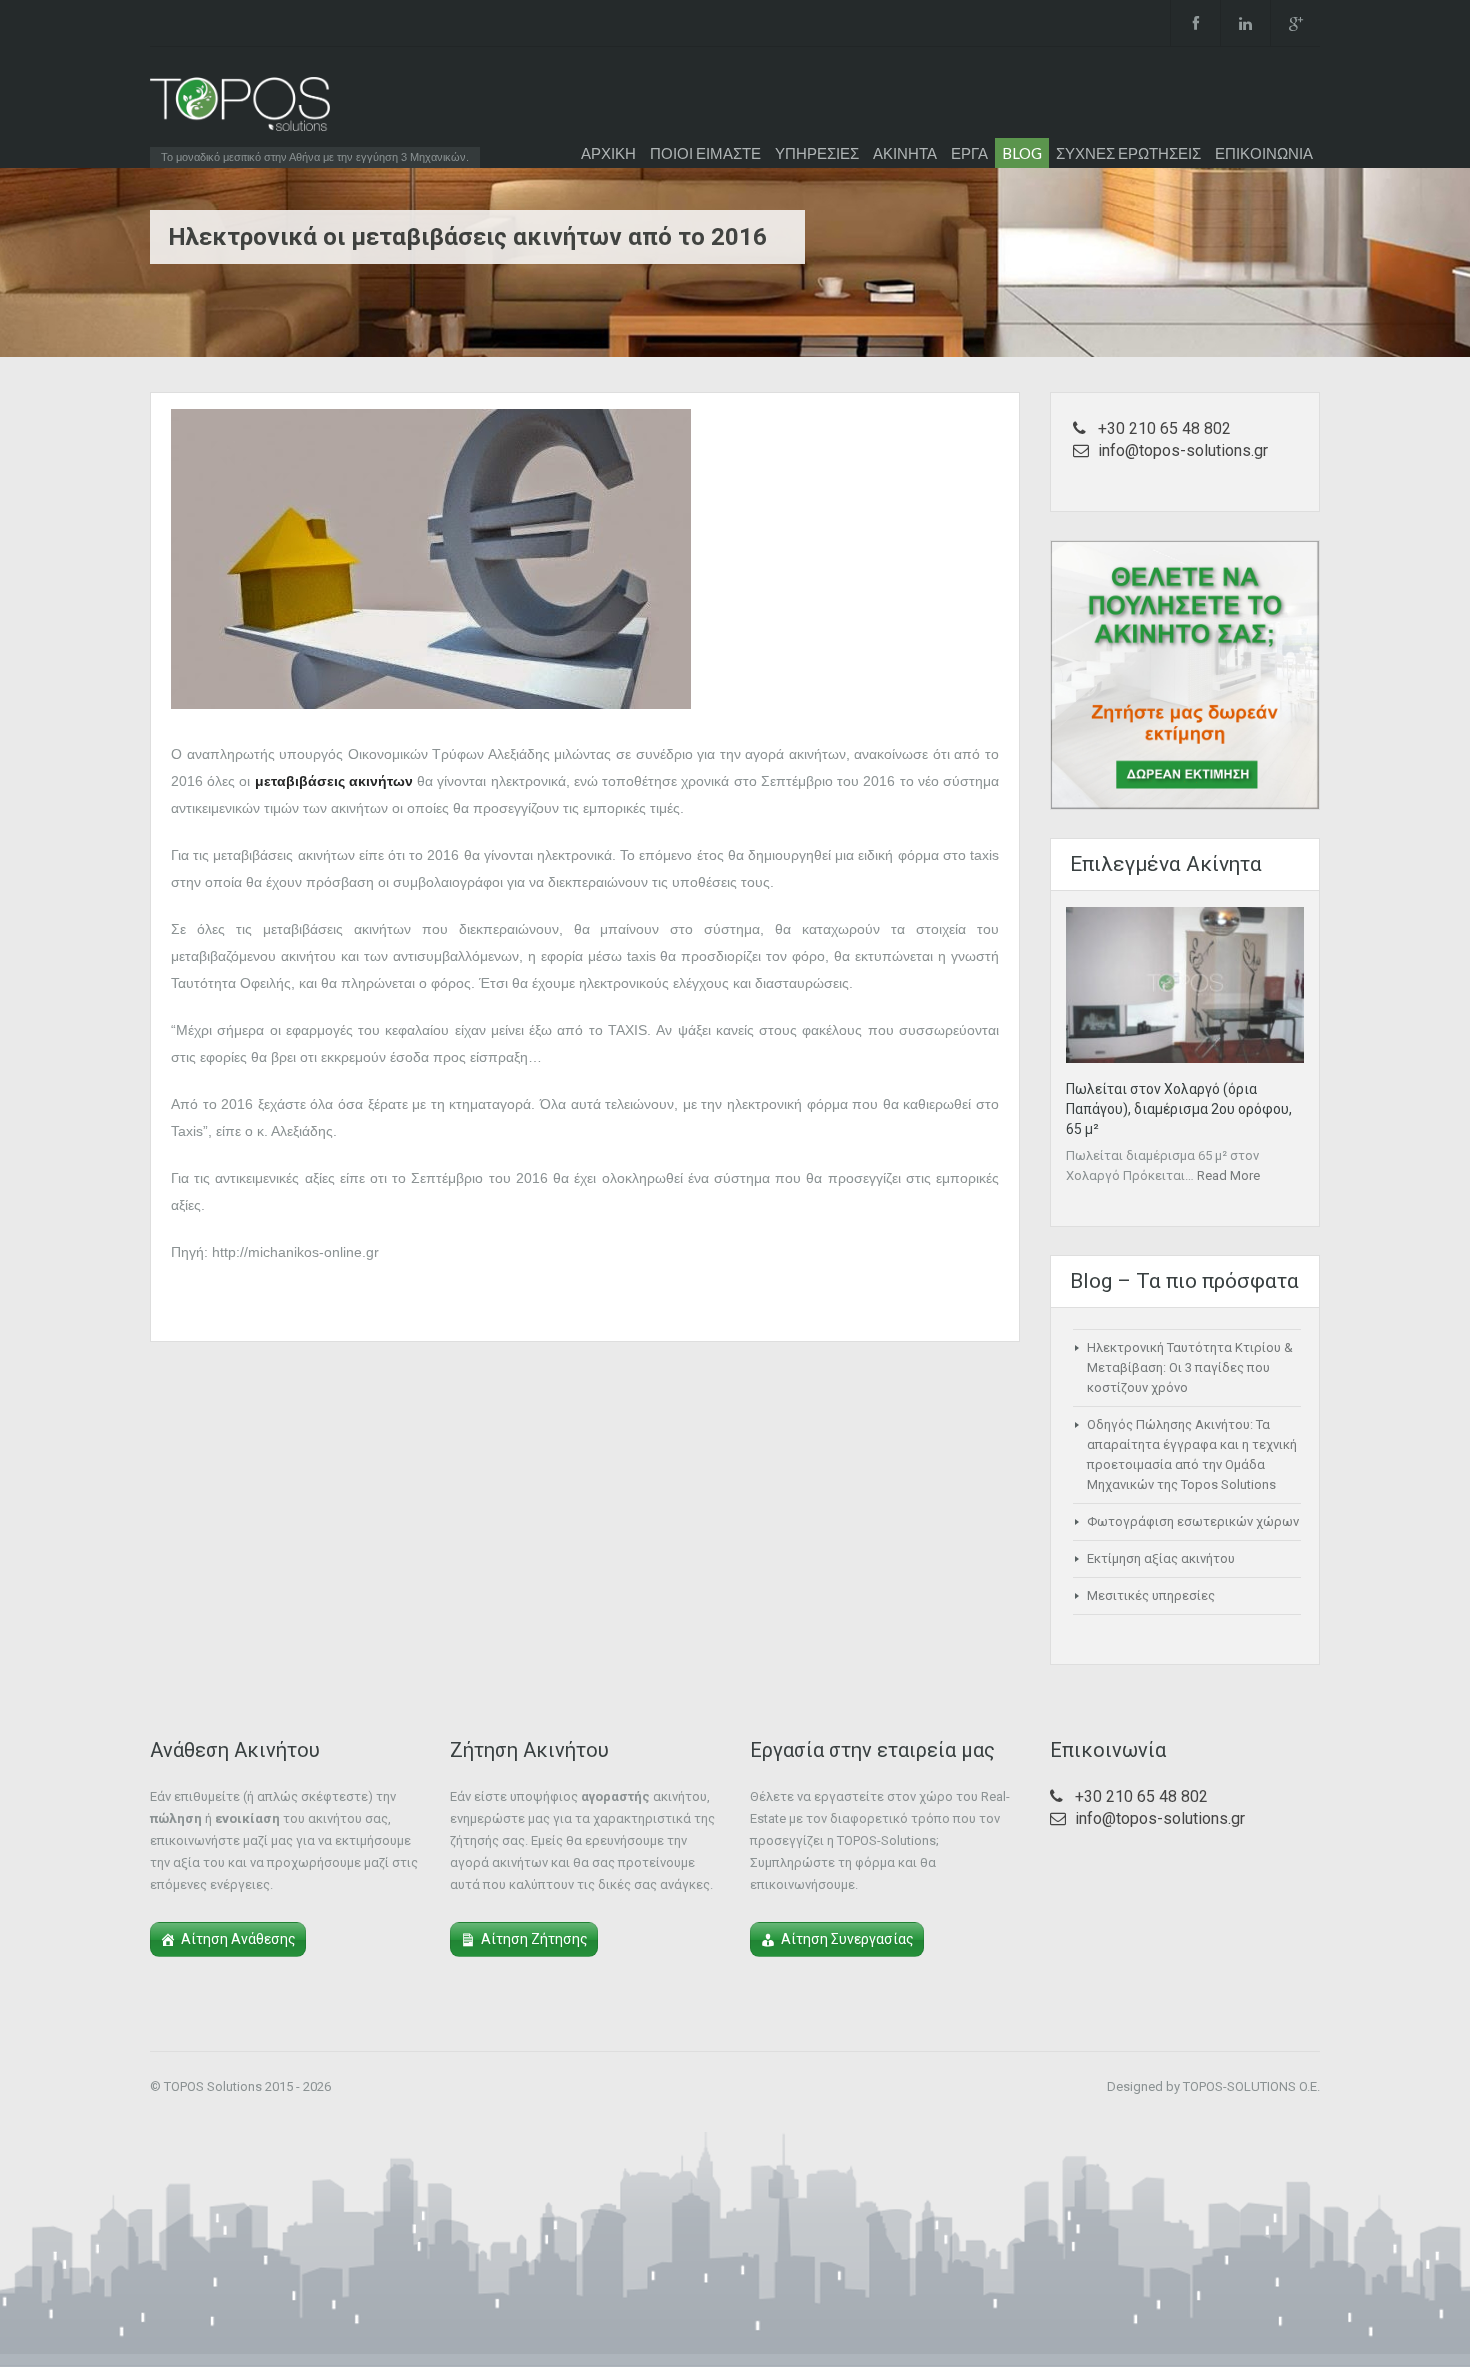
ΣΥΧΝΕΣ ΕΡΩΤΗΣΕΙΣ (1128, 153)
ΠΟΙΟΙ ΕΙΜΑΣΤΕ (705, 153)
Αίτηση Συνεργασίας (847, 1939)
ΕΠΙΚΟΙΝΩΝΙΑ (1264, 153)
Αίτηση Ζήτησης (534, 1939)
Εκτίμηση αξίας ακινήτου (1161, 1558)
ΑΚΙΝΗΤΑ (905, 153)
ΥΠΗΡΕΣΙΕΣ (817, 153)
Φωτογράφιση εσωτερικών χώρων (1193, 1521)
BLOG (1022, 153)
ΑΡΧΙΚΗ (608, 153)
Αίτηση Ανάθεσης (238, 1939)
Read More (1228, 1175)
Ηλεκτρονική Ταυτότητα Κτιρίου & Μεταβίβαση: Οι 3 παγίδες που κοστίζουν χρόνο (1190, 1367)
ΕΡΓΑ (969, 153)
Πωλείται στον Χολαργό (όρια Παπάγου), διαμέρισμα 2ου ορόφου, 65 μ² (1179, 1109)
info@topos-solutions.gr (1183, 450)
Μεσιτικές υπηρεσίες (1151, 1595)
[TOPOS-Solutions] (240, 109)
